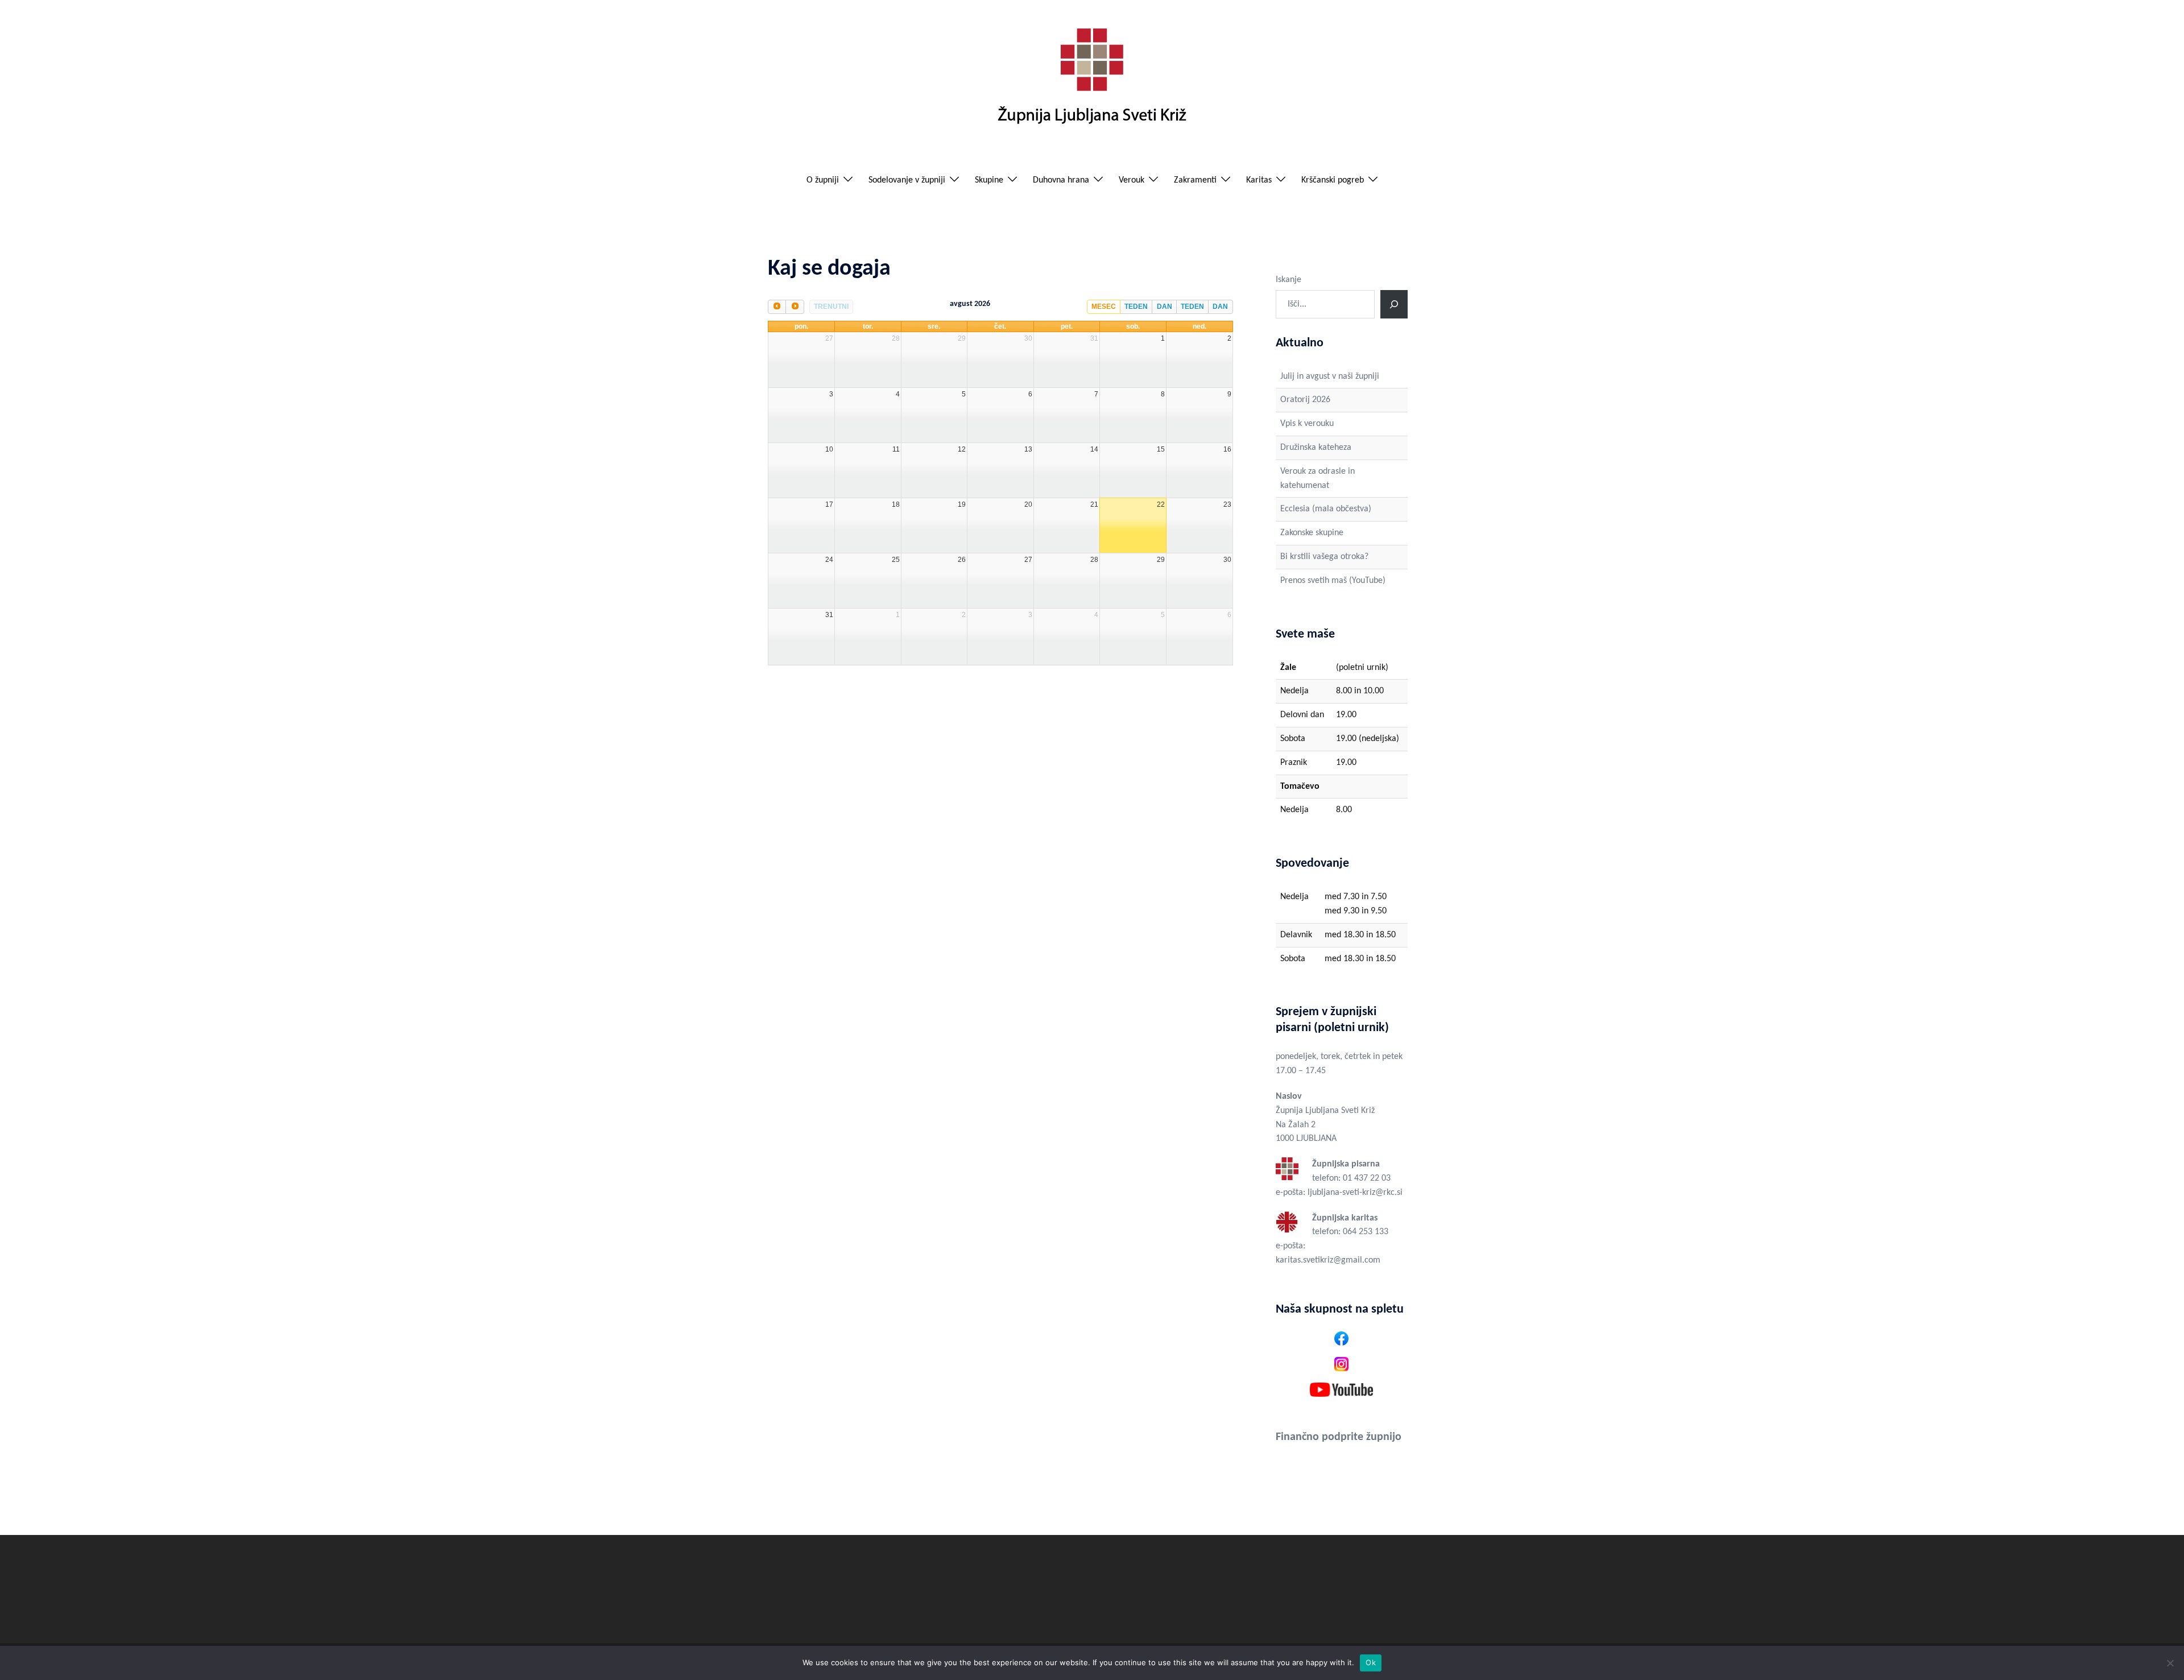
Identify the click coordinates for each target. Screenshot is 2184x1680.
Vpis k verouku (1307, 424)
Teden (1136, 307)
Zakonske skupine (1312, 533)
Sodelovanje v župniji (907, 180)
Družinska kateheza (1316, 448)
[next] (795, 307)
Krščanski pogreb (1333, 180)
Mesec (1104, 307)
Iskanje (1289, 280)
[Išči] (1394, 304)
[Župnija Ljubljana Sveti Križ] (1092, 81)
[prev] (777, 307)
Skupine (989, 180)
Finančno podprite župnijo (1339, 1437)
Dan (1165, 307)
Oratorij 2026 (1305, 400)
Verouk (1132, 180)
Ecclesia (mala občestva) (1326, 509)
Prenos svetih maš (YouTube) (1333, 581)
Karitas (1259, 180)
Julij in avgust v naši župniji (1330, 376)
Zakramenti (1195, 180)
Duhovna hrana (1061, 180)
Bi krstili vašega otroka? (1324, 557)
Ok (1371, 1662)
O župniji (823, 180)
